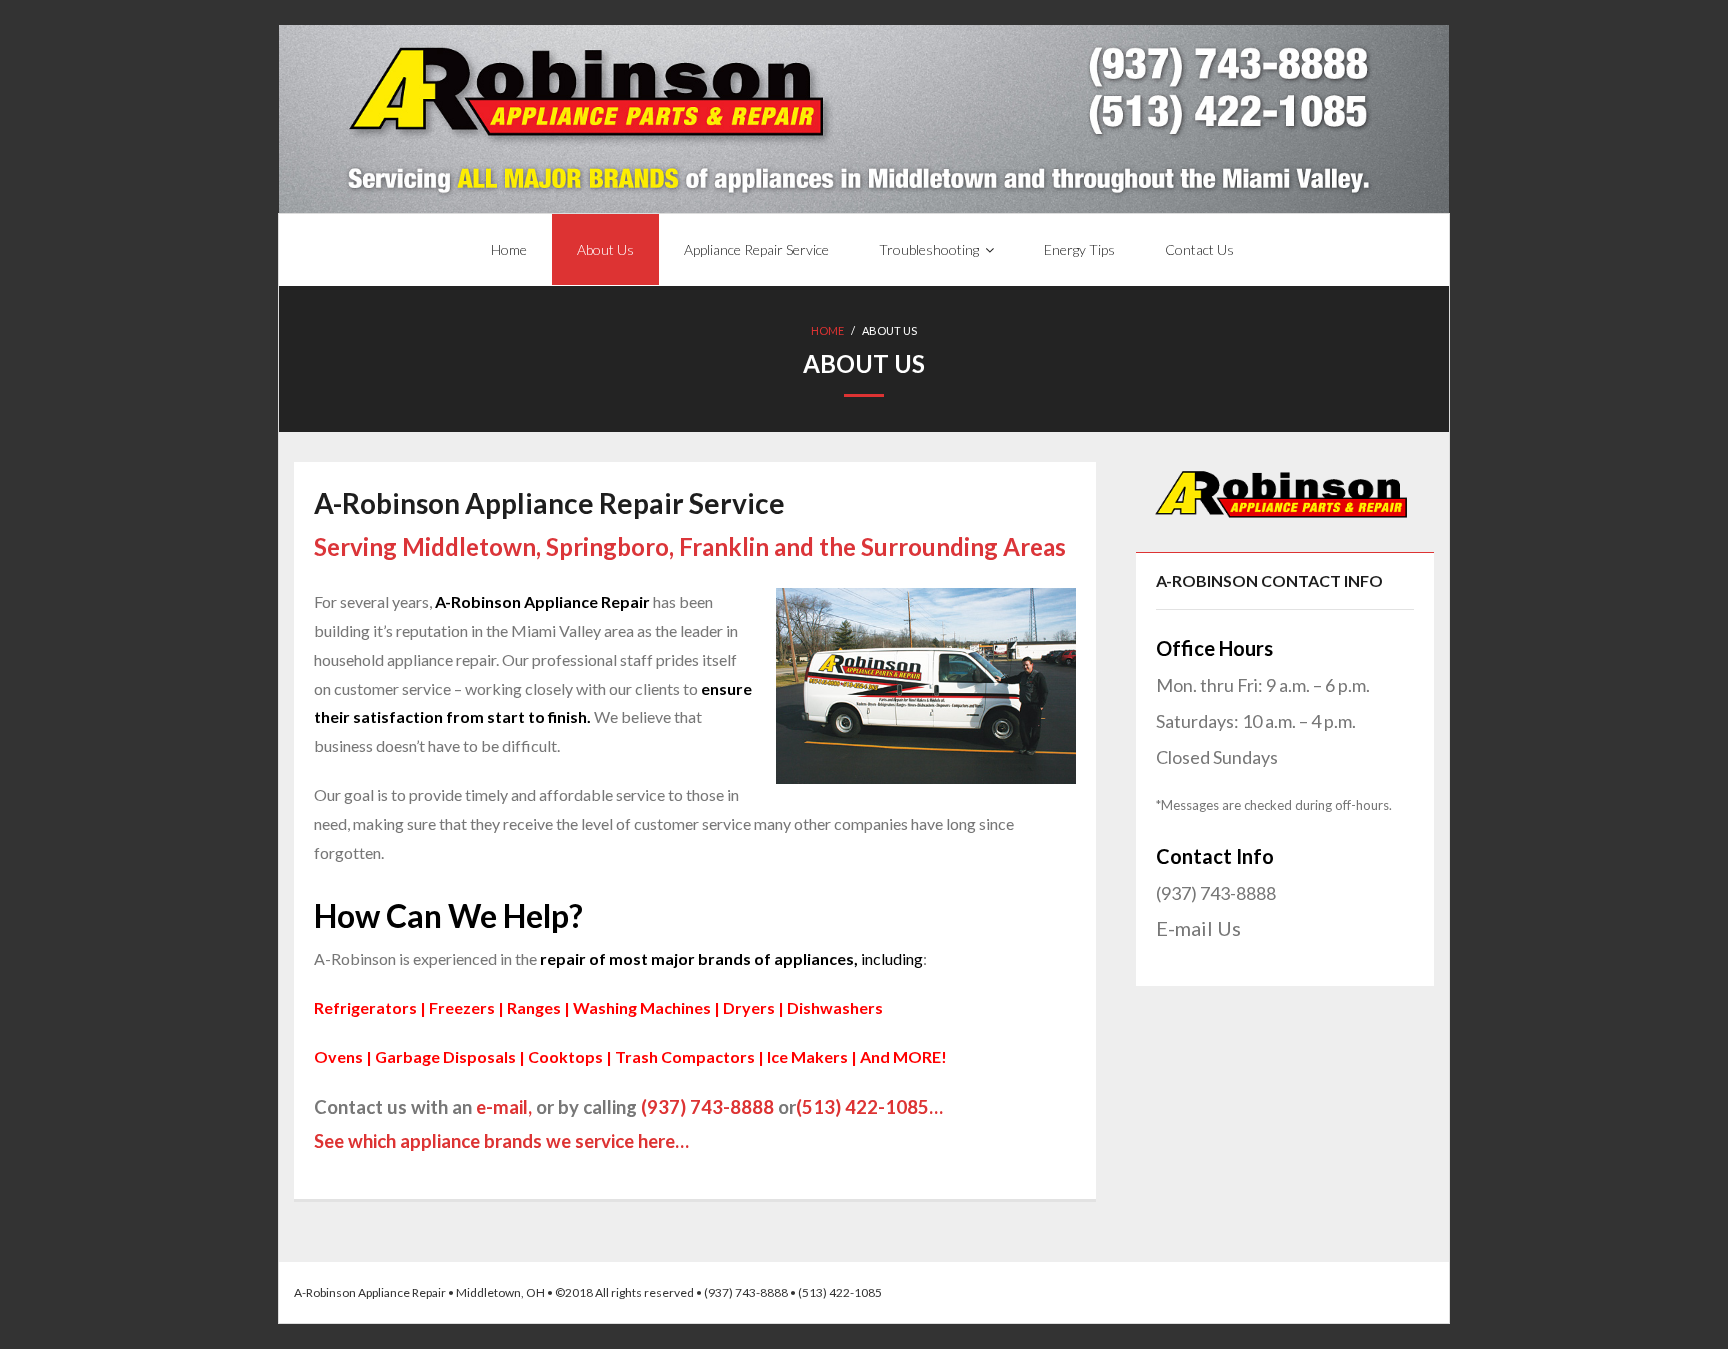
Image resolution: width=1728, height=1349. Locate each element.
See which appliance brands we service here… (501, 1141)
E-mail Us (1198, 928)
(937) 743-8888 (707, 1107)
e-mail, (504, 1107)
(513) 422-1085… (869, 1107)
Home (827, 330)
